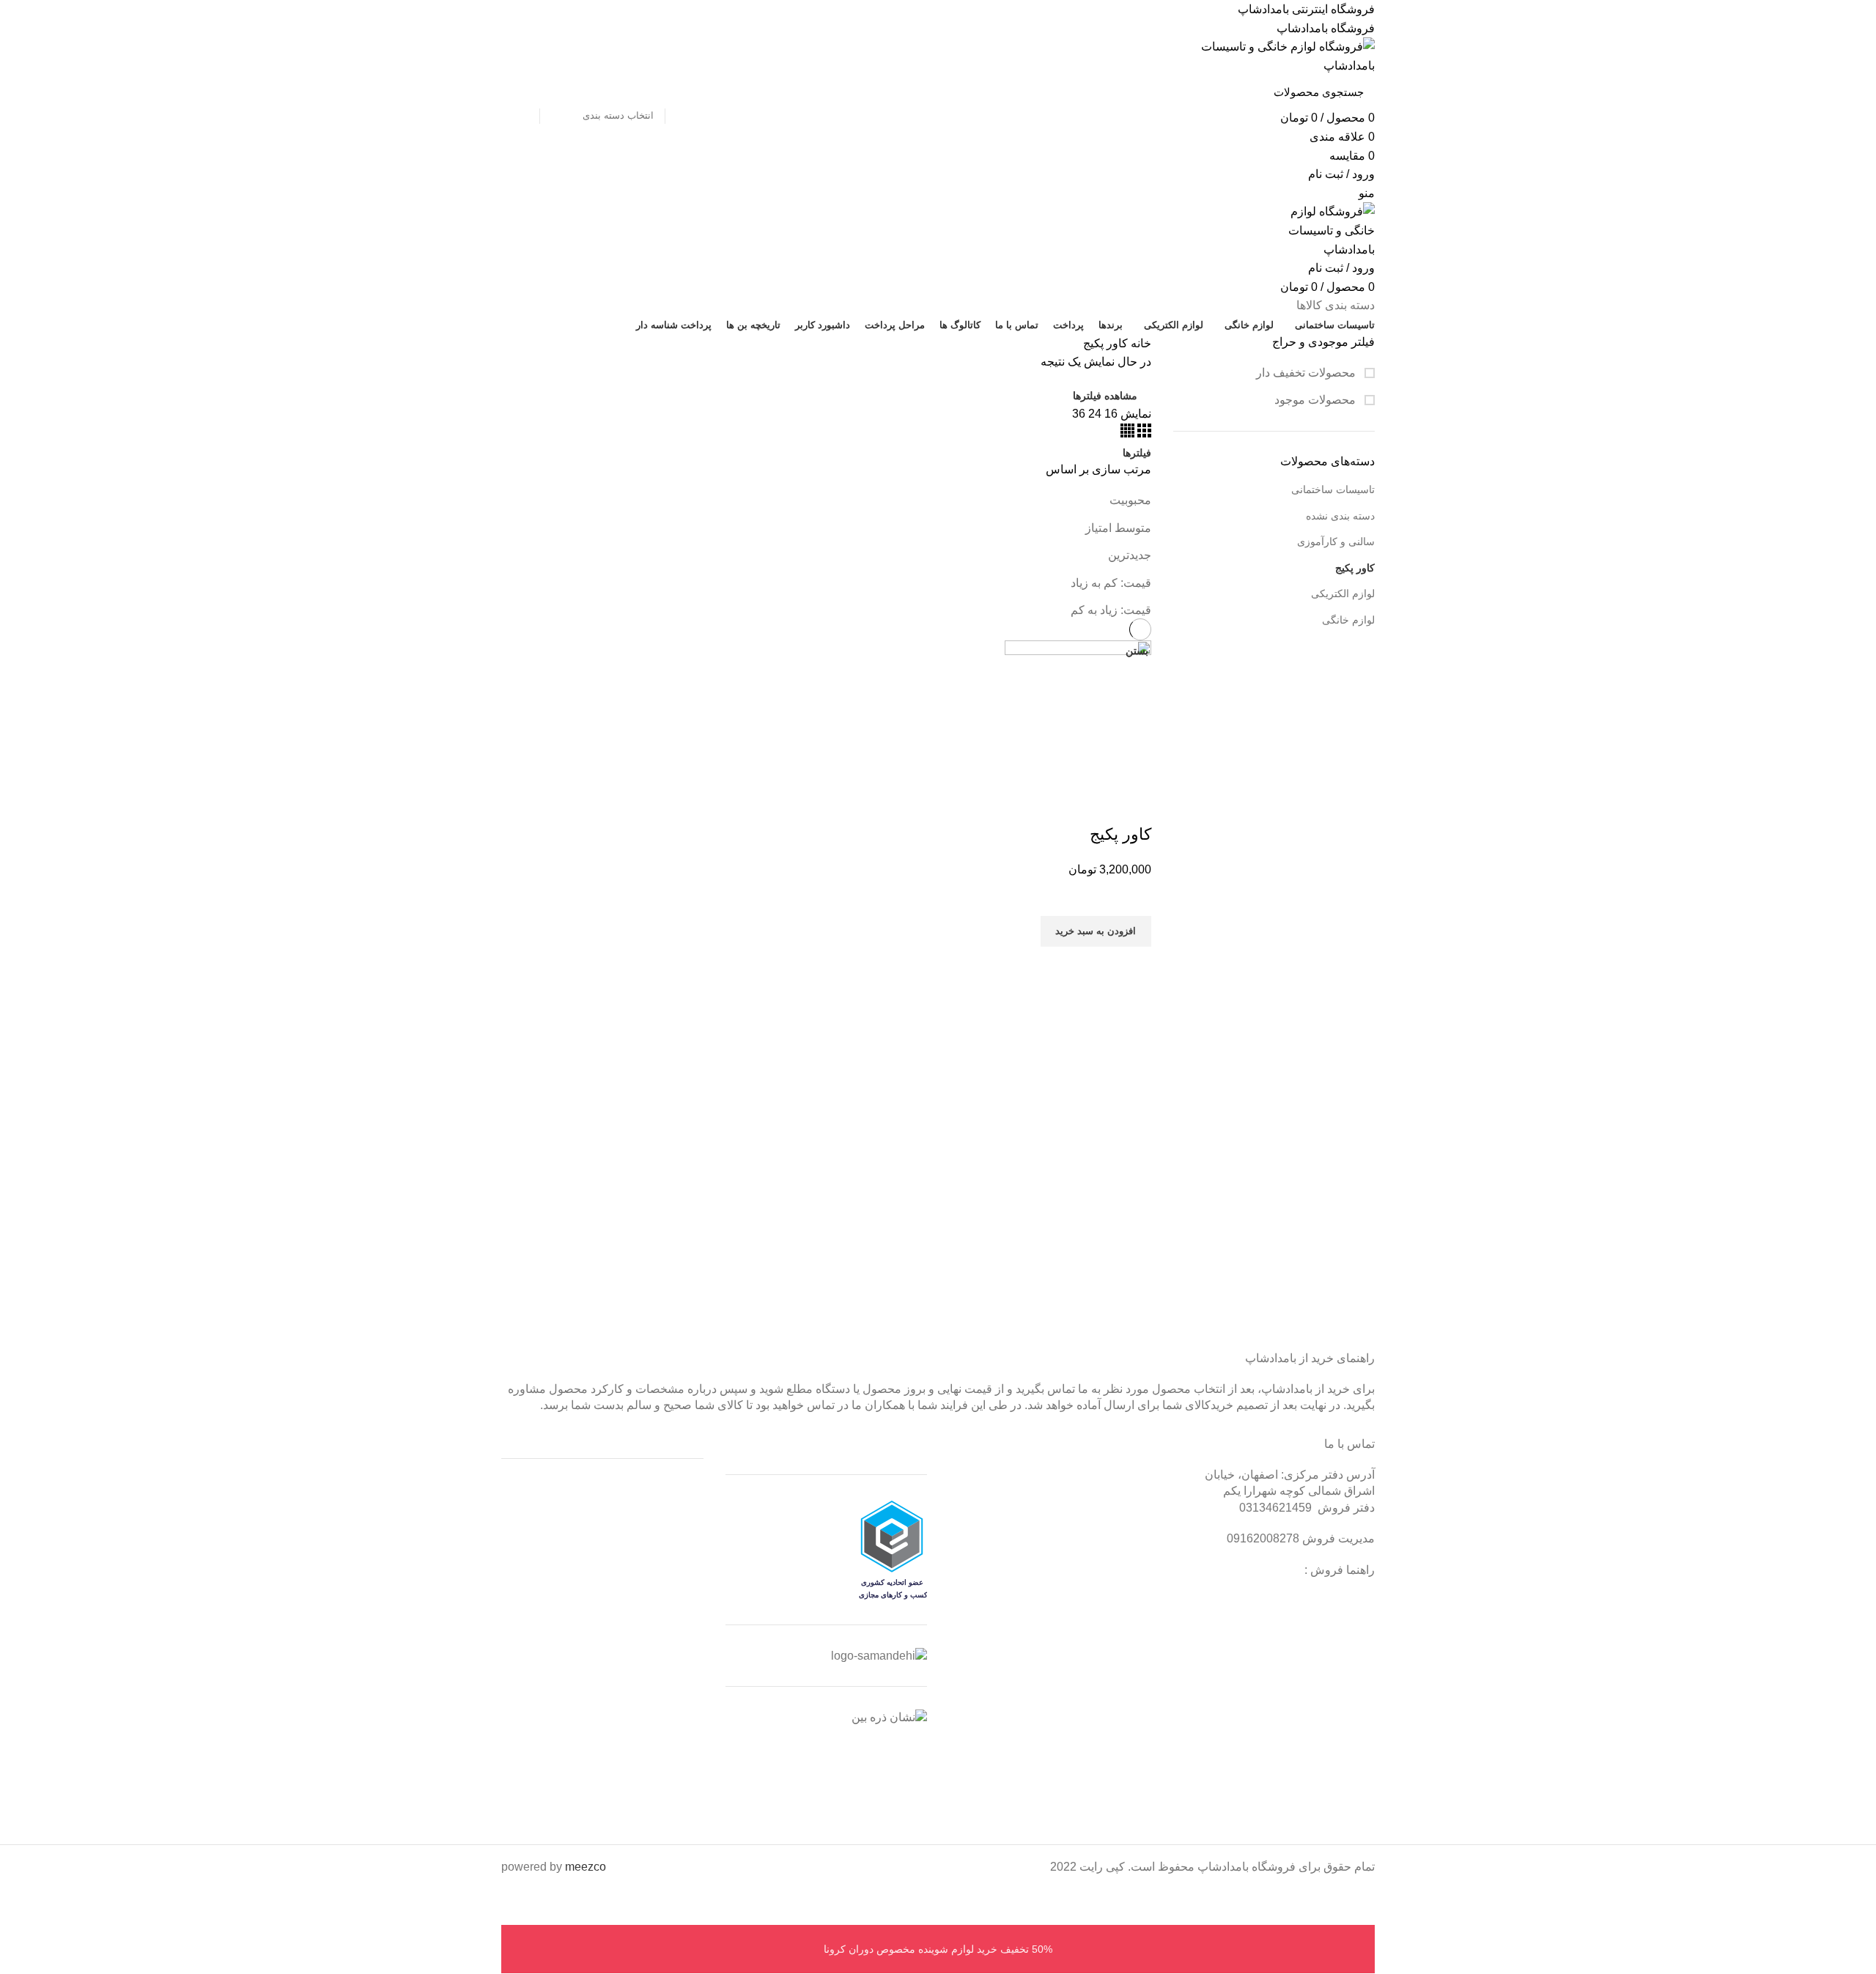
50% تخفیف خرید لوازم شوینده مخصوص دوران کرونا (938, 1949)
